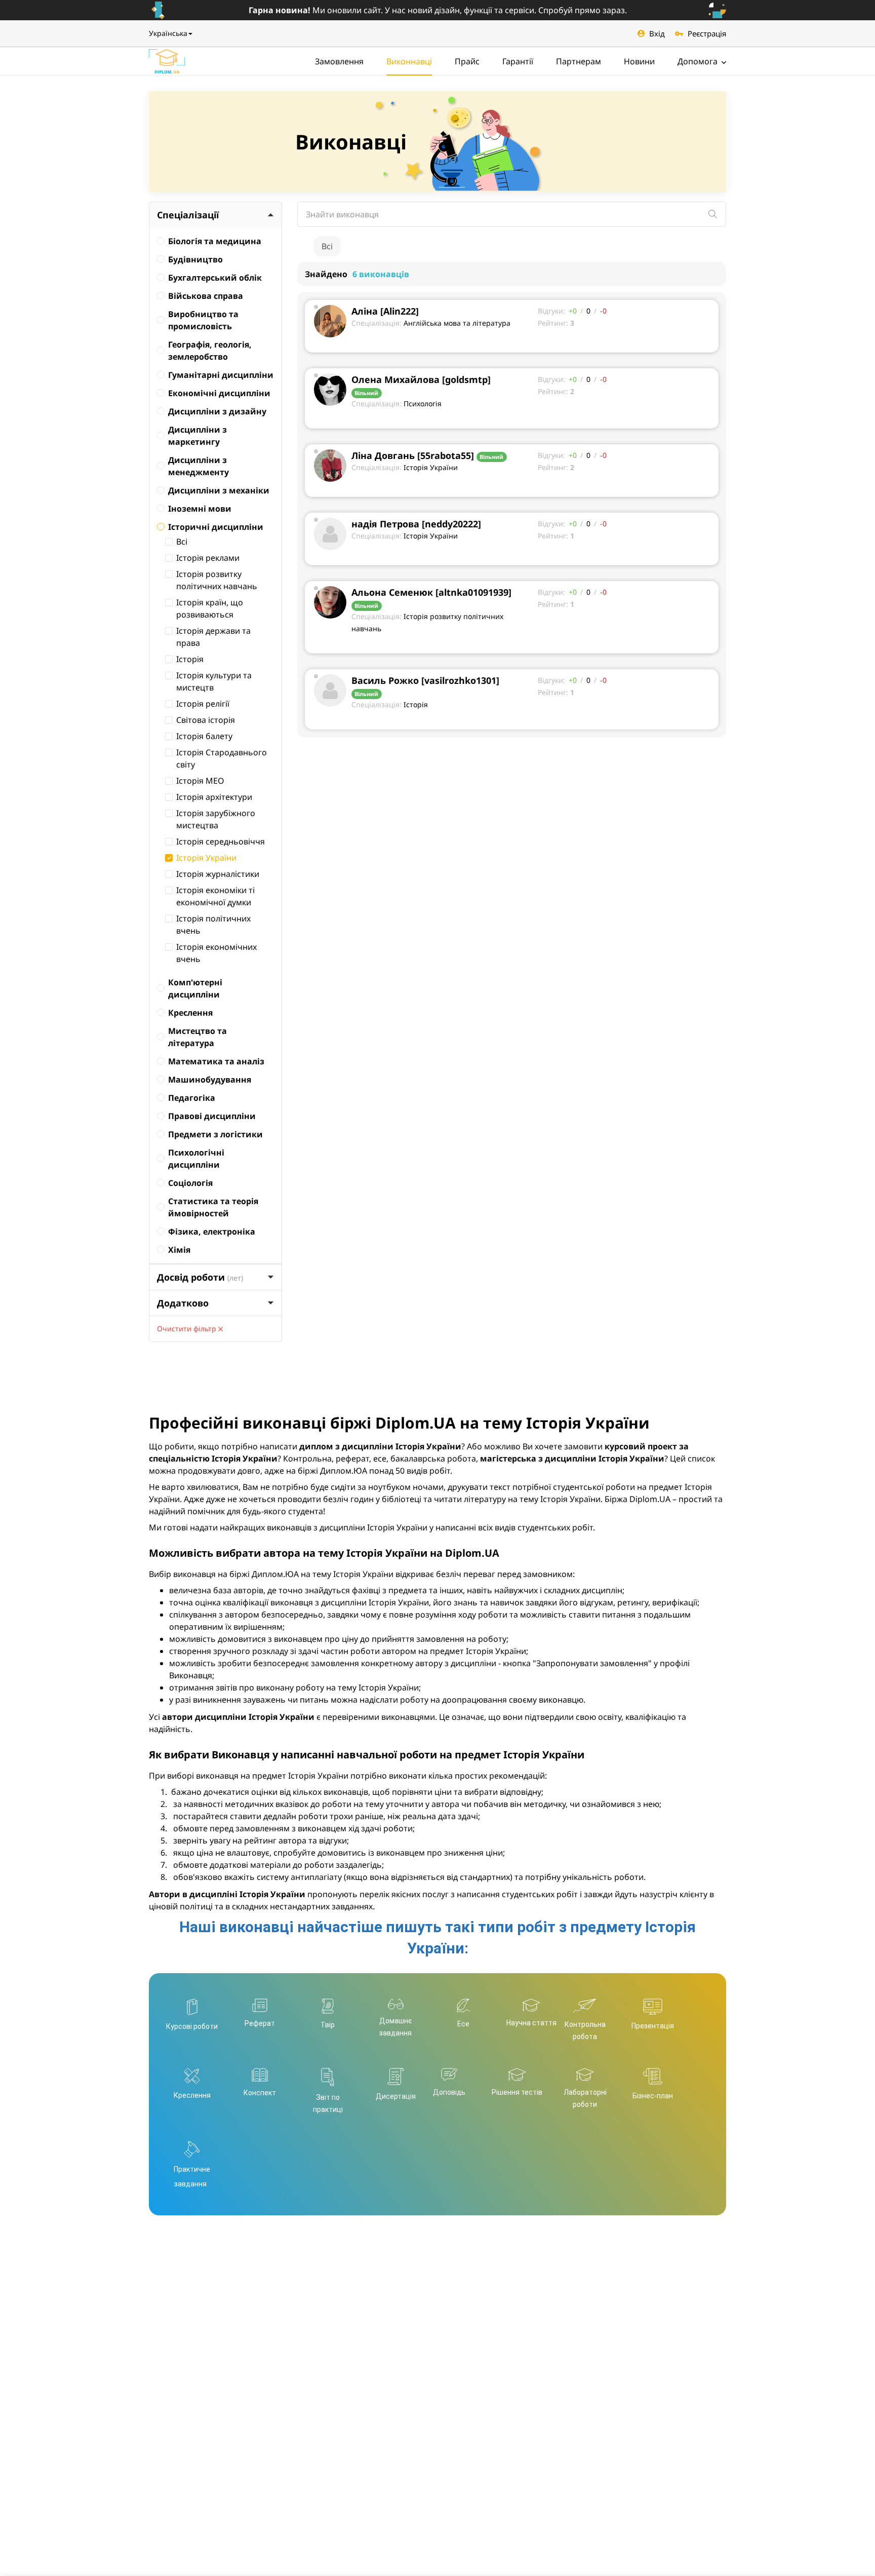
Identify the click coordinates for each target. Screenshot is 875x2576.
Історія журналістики (218, 874)
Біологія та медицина (215, 241)
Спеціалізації (188, 215)
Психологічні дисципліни (196, 1159)
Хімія (179, 1250)
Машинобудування (210, 1080)
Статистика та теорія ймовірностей (213, 1207)
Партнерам (579, 61)
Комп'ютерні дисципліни (195, 988)
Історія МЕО (200, 781)
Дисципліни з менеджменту (198, 466)
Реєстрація (707, 33)
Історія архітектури (214, 797)
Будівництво (195, 259)
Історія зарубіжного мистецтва (216, 819)
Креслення (190, 1013)
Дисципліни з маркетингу (197, 436)
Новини (639, 61)
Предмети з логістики (215, 1134)
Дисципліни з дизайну (217, 411)
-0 (603, 311)
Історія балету (204, 736)
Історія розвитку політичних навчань (217, 580)
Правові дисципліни (212, 1116)
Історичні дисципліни (216, 527)
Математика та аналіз (216, 1061)
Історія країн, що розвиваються (210, 608)
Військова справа (206, 296)
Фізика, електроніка (212, 1232)
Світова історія (206, 720)
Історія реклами (208, 558)
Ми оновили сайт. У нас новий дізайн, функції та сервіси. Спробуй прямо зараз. (438, 10)
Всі (182, 542)
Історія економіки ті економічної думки (215, 896)
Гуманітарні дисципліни (221, 375)
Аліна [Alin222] (385, 311)
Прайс (467, 61)
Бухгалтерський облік (215, 278)
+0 (573, 311)
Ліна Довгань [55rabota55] (413, 455)
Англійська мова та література (457, 323)
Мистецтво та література (197, 1037)
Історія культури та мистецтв (214, 681)
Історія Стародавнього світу (222, 758)
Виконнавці (409, 61)
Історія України (206, 858)
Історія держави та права (213, 637)
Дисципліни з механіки (219, 490)
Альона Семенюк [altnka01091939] (431, 592)
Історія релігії (203, 704)
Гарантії (518, 61)
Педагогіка (192, 1098)
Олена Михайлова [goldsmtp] (421, 379)
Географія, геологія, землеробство (210, 351)
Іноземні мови (200, 509)
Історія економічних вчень (216, 953)
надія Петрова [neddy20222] (416, 524)
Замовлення (339, 61)
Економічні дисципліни (219, 393)
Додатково (183, 1303)
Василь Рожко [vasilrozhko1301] (425, 680)
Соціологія (190, 1183)
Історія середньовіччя (221, 841)
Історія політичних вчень (213, 925)
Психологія (423, 403)
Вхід (657, 33)
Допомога (699, 61)
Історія (190, 659)
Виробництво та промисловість (203, 320)
